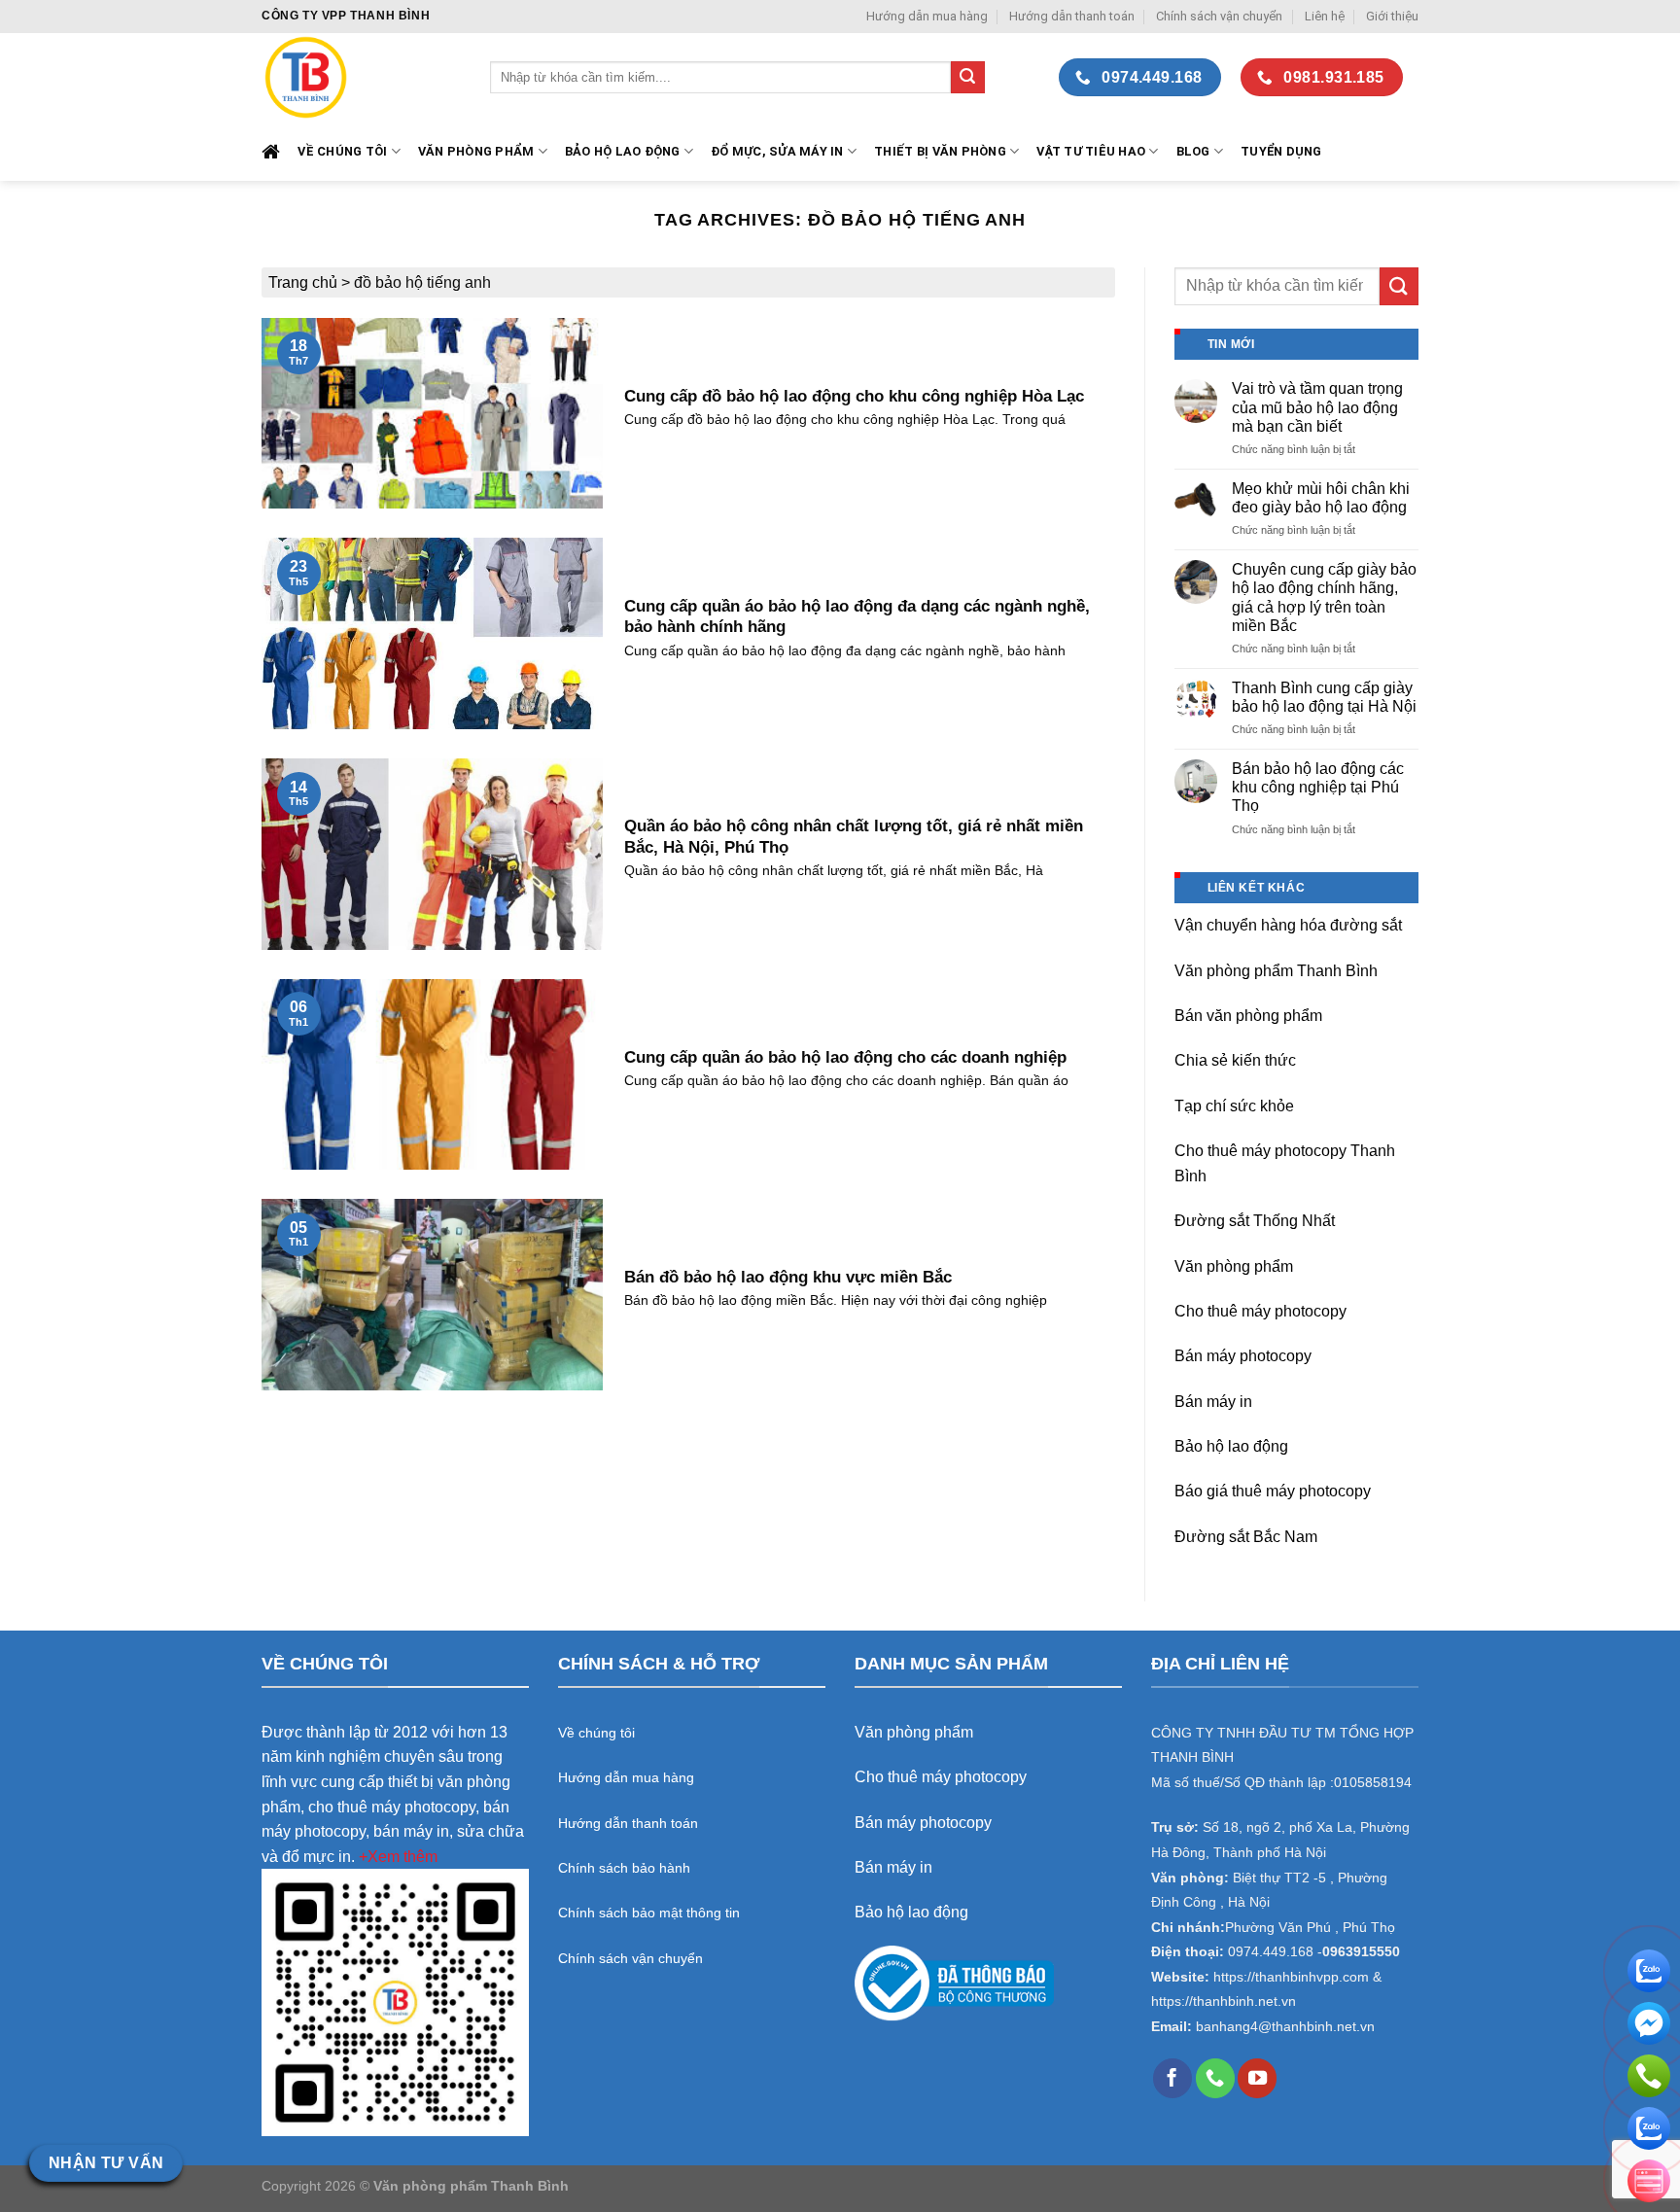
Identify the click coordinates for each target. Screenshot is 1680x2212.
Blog (1193, 151)
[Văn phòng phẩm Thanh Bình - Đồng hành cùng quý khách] (361, 77)
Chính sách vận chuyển (1219, 16)
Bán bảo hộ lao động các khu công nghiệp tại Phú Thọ (1318, 787)
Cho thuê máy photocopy (1260, 1311)
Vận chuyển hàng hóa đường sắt (1288, 925)
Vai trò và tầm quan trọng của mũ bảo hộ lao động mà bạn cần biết (1317, 407)
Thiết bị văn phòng (940, 151)
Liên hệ (1325, 16)
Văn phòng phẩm (1234, 1266)
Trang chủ (303, 282)
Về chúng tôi (342, 151)
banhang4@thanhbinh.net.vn (1285, 2027)
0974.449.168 (1271, 1952)
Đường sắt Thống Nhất (1255, 1221)
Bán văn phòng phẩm (1248, 1016)
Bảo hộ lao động (1231, 1446)
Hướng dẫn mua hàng (927, 16)
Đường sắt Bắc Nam (1246, 1537)
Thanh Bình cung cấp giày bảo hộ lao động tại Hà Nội (1324, 697)
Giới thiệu (1392, 16)
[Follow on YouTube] (1257, 2078)
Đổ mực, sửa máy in (777, 151)
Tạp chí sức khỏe (1234, 1106)
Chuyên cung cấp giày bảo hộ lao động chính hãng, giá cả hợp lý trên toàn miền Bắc (1324, 597)
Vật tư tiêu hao (1091, 151)
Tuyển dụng (1281, 151)
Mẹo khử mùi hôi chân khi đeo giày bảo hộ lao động (1321, 498)
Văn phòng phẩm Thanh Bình (1276, 971)
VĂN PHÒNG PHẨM (476, 151)
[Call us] (1215, 2078)
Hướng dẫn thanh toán (1072, 16)
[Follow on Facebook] (1172, 2078)
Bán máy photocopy (1243, 1356)
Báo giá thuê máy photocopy (1273, 1491)
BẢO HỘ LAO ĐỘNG (623, 151)
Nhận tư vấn (106, 2163)
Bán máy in (1213, 1402)
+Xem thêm (398, 1857)
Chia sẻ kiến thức (1235, 1060)
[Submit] (967, 78)
